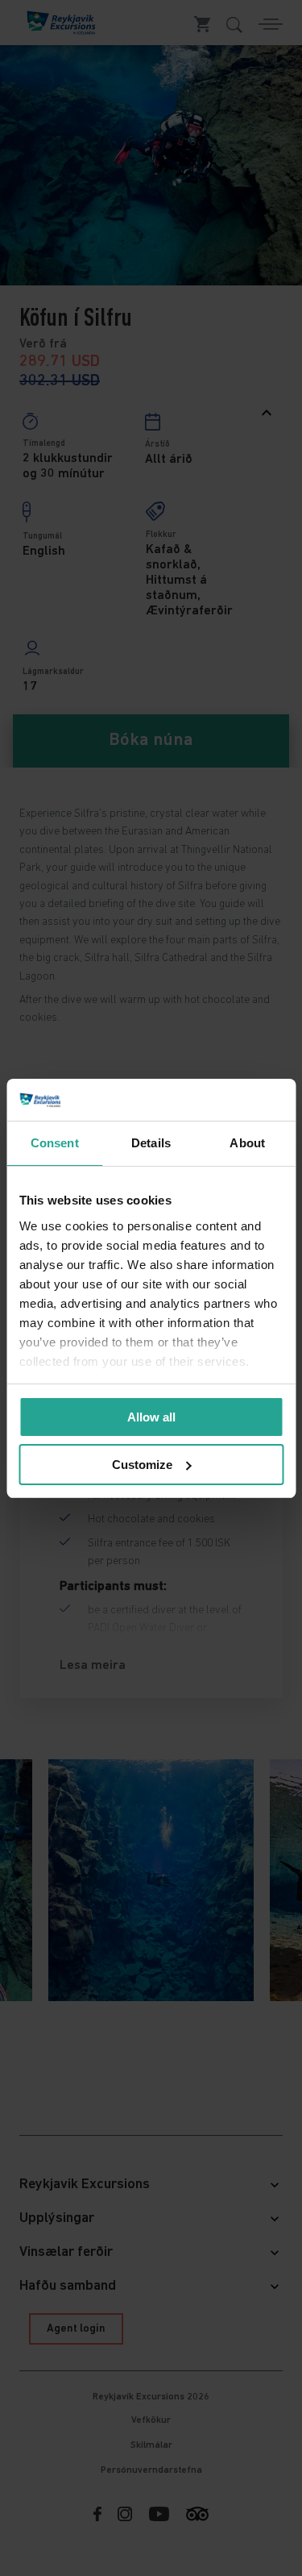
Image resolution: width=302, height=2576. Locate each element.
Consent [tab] (55, 1143)
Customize (142, 1465)
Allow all (151, 1417)
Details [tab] (151, 1143)
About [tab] (247, 1143)
